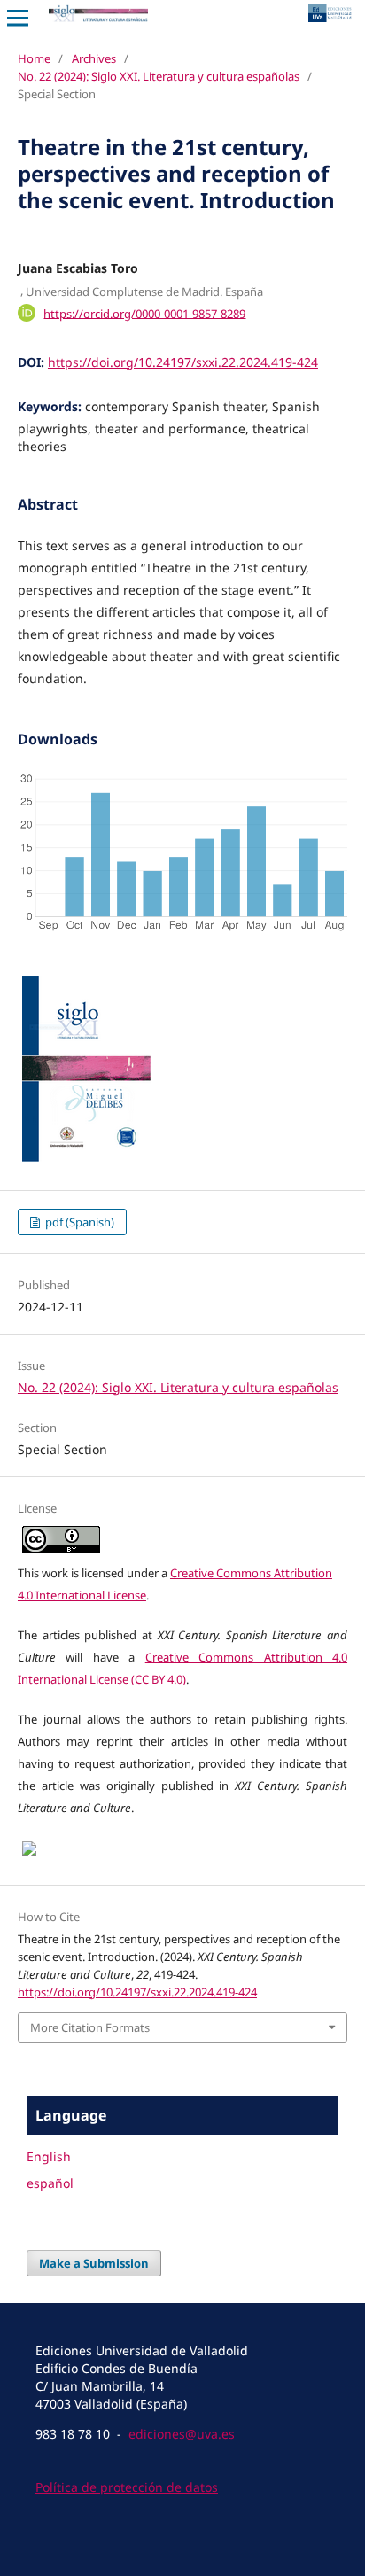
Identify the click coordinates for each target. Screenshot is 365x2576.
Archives (94, 58)
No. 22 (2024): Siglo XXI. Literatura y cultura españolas (159, 76)
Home (34, 58)
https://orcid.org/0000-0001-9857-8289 (144, 313)
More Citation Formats (90, 2027)
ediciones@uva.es (182, 2434)
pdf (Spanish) (78, 1222)
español (50, 2183)
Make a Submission (94, 2263)
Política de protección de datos (127, 2487)
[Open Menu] (18, 18)
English (49, 2156)
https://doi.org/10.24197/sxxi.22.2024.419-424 (183, 362)
